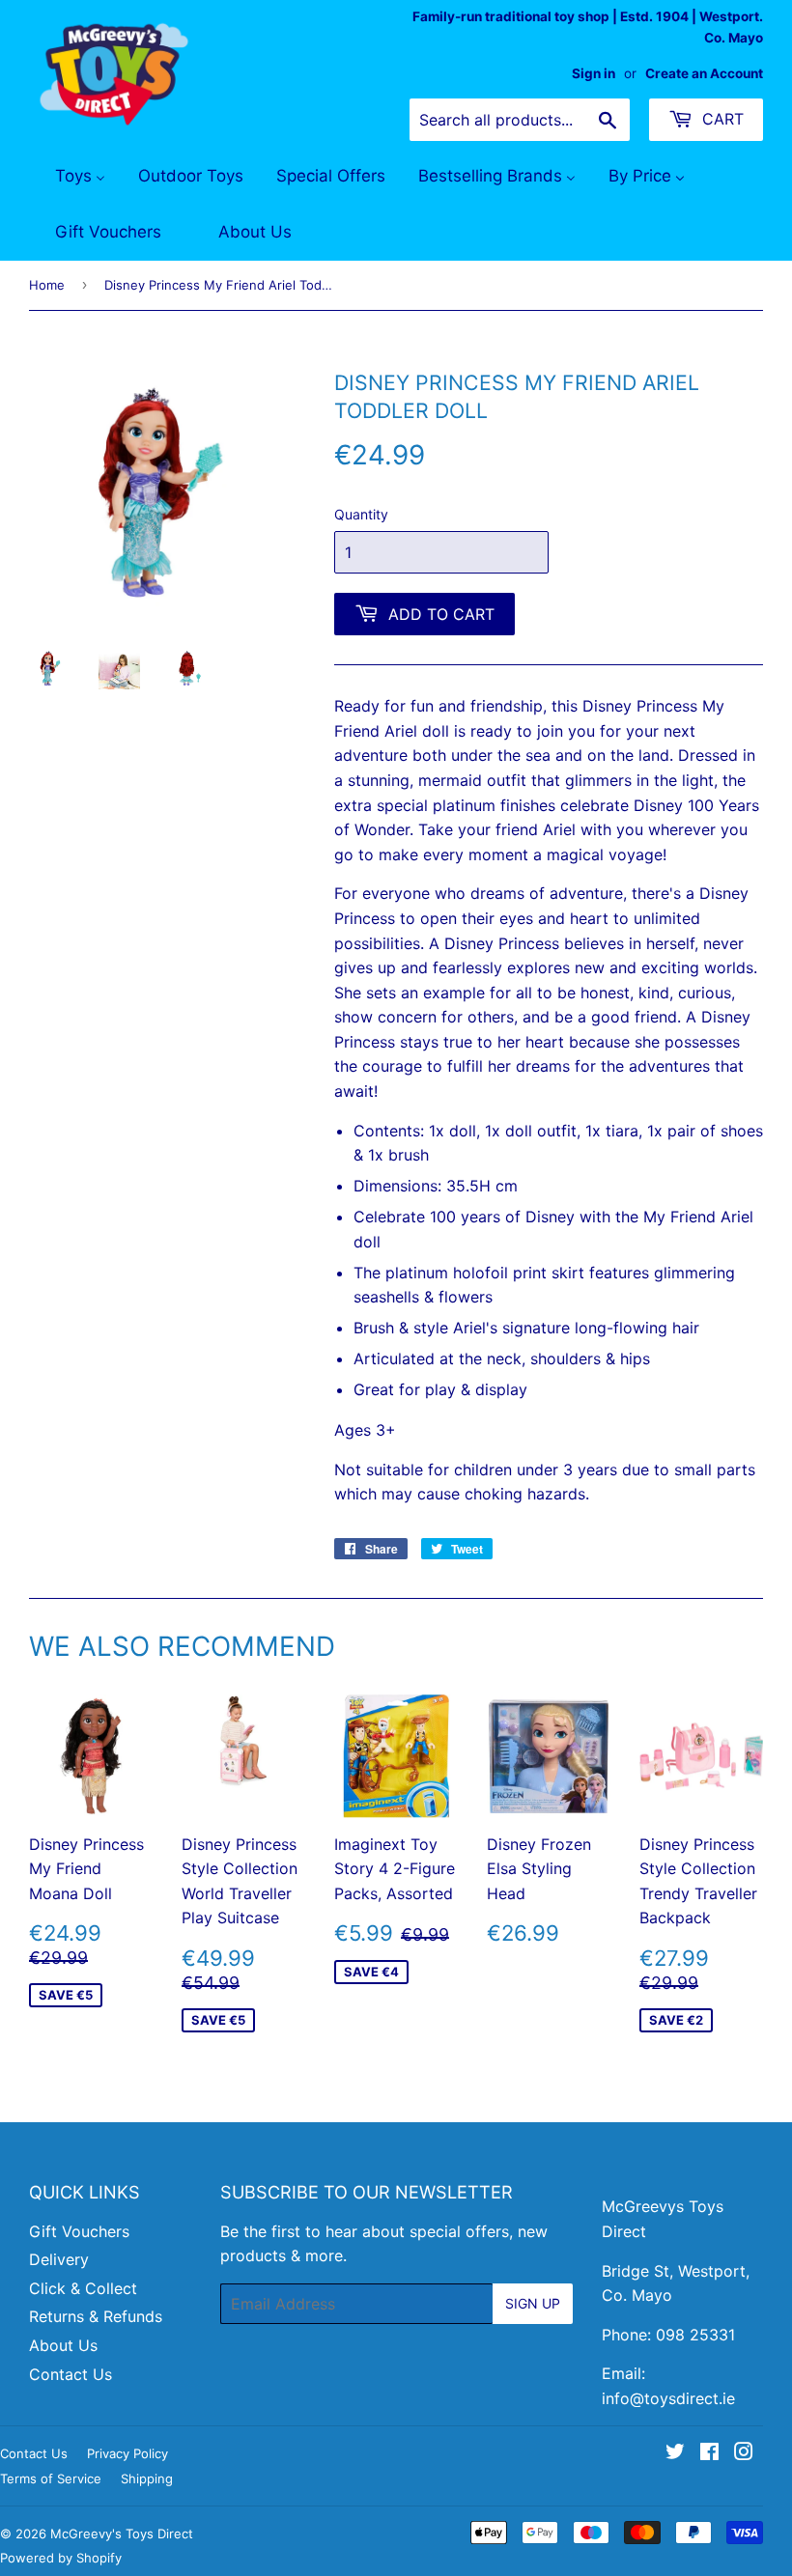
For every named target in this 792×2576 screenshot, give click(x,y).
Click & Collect (83, 2288)
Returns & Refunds (96, 2316)
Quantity (361, 514)
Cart (721, 119)
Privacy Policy (127, 2453)
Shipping (147, 2478)
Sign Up (533, 2303)
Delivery (59, 2259)
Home (47, 285)
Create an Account (704, 73)
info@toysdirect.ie (668, 2398)
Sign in (594, 73)
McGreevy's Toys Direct (122, 2534)
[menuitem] (68, 177)
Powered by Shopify (61, 2558)
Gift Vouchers (79, 2231)
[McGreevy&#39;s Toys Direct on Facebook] (709, 2453)
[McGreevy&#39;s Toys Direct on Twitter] (675, 2453)
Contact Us (71, 2374)
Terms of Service (51, 2478)
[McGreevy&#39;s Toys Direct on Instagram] (744, 2453)
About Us (63, 2345)
